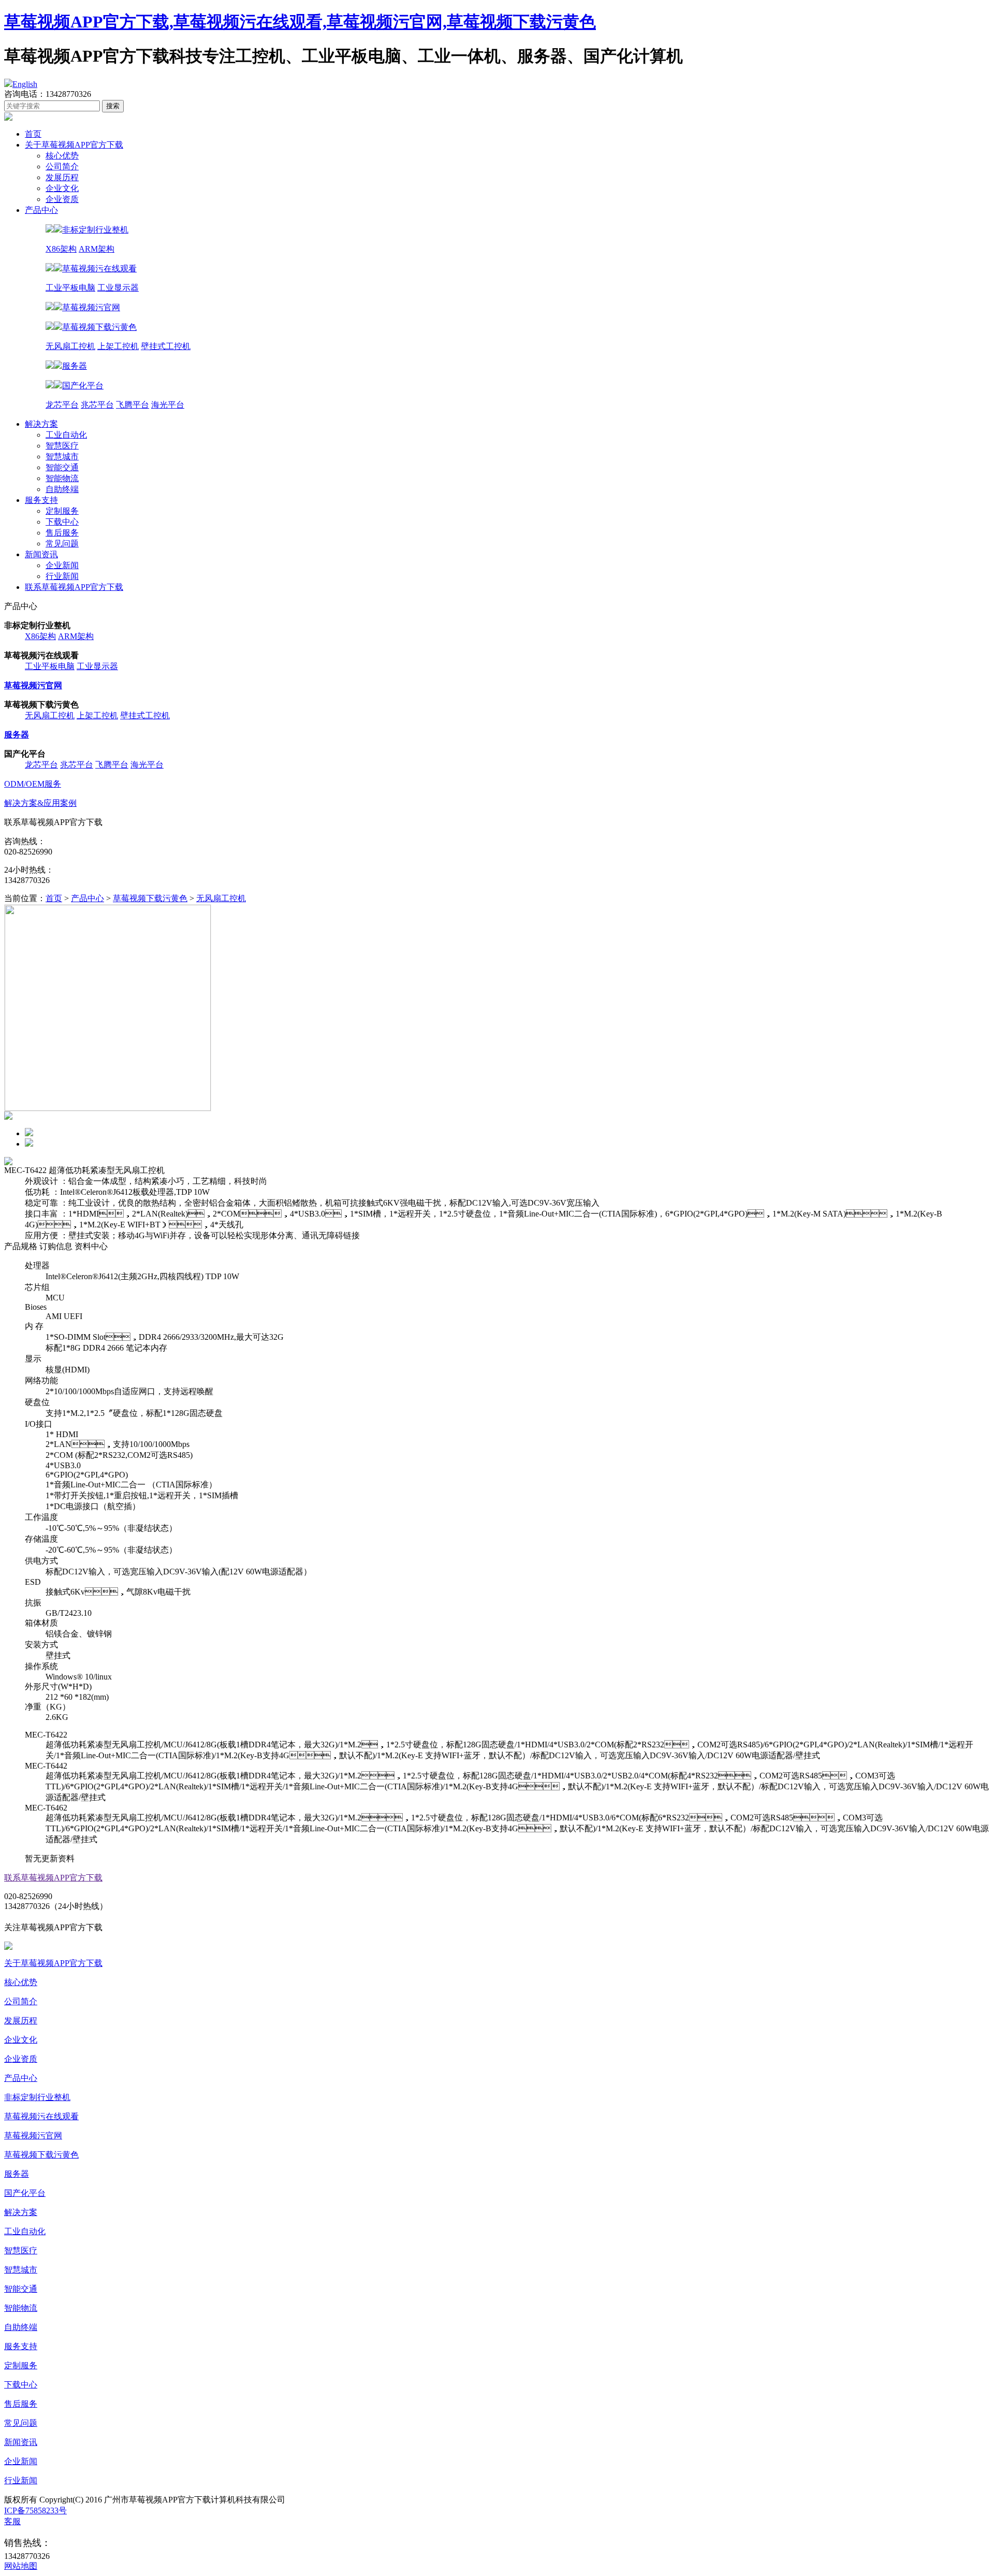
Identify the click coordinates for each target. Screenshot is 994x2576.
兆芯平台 (97, 405)
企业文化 (62, 188)
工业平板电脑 (70, 288)
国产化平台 (25, 2193)
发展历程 (62, 177)
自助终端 (62, 489)
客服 (12, 2521)
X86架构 (61, 249)
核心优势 (62, 156)
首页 (33, 134)
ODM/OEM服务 (33, 784)
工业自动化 (66, 435)
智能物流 (62, 478)
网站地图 (21, 2566)
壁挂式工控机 (166, 346)
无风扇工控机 (70, 346)
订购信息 (56, 1246)
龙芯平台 (62, 405)
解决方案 (41, 424)
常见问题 (62, 544)
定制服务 (62, 511)
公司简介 (62, 167)
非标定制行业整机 (37, 2097)
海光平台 (168, 405)
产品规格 (21, 1246)
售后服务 (62, 533)
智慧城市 (62, 457)
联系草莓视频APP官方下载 (74, 587)
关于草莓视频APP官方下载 (74, 145)
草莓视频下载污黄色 (150, 898)
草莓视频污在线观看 (41, 2116)
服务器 (17, 2174)
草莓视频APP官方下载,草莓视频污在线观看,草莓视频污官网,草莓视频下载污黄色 (300, 22)
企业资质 (62, 199)
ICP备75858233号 (35, 2510)
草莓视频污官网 (33, 2136)
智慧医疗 (62, 446)
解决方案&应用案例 (40, 803)
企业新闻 (62, 565)
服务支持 (41, 500)
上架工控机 (118, 346)
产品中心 (41, 210)
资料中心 (91, 1246)
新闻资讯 (41, 554)
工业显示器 (118, 288)
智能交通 (62, 467)
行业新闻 (62, 576)
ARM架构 (97, 249)
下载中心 (62, 522)
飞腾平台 (133, 405)
